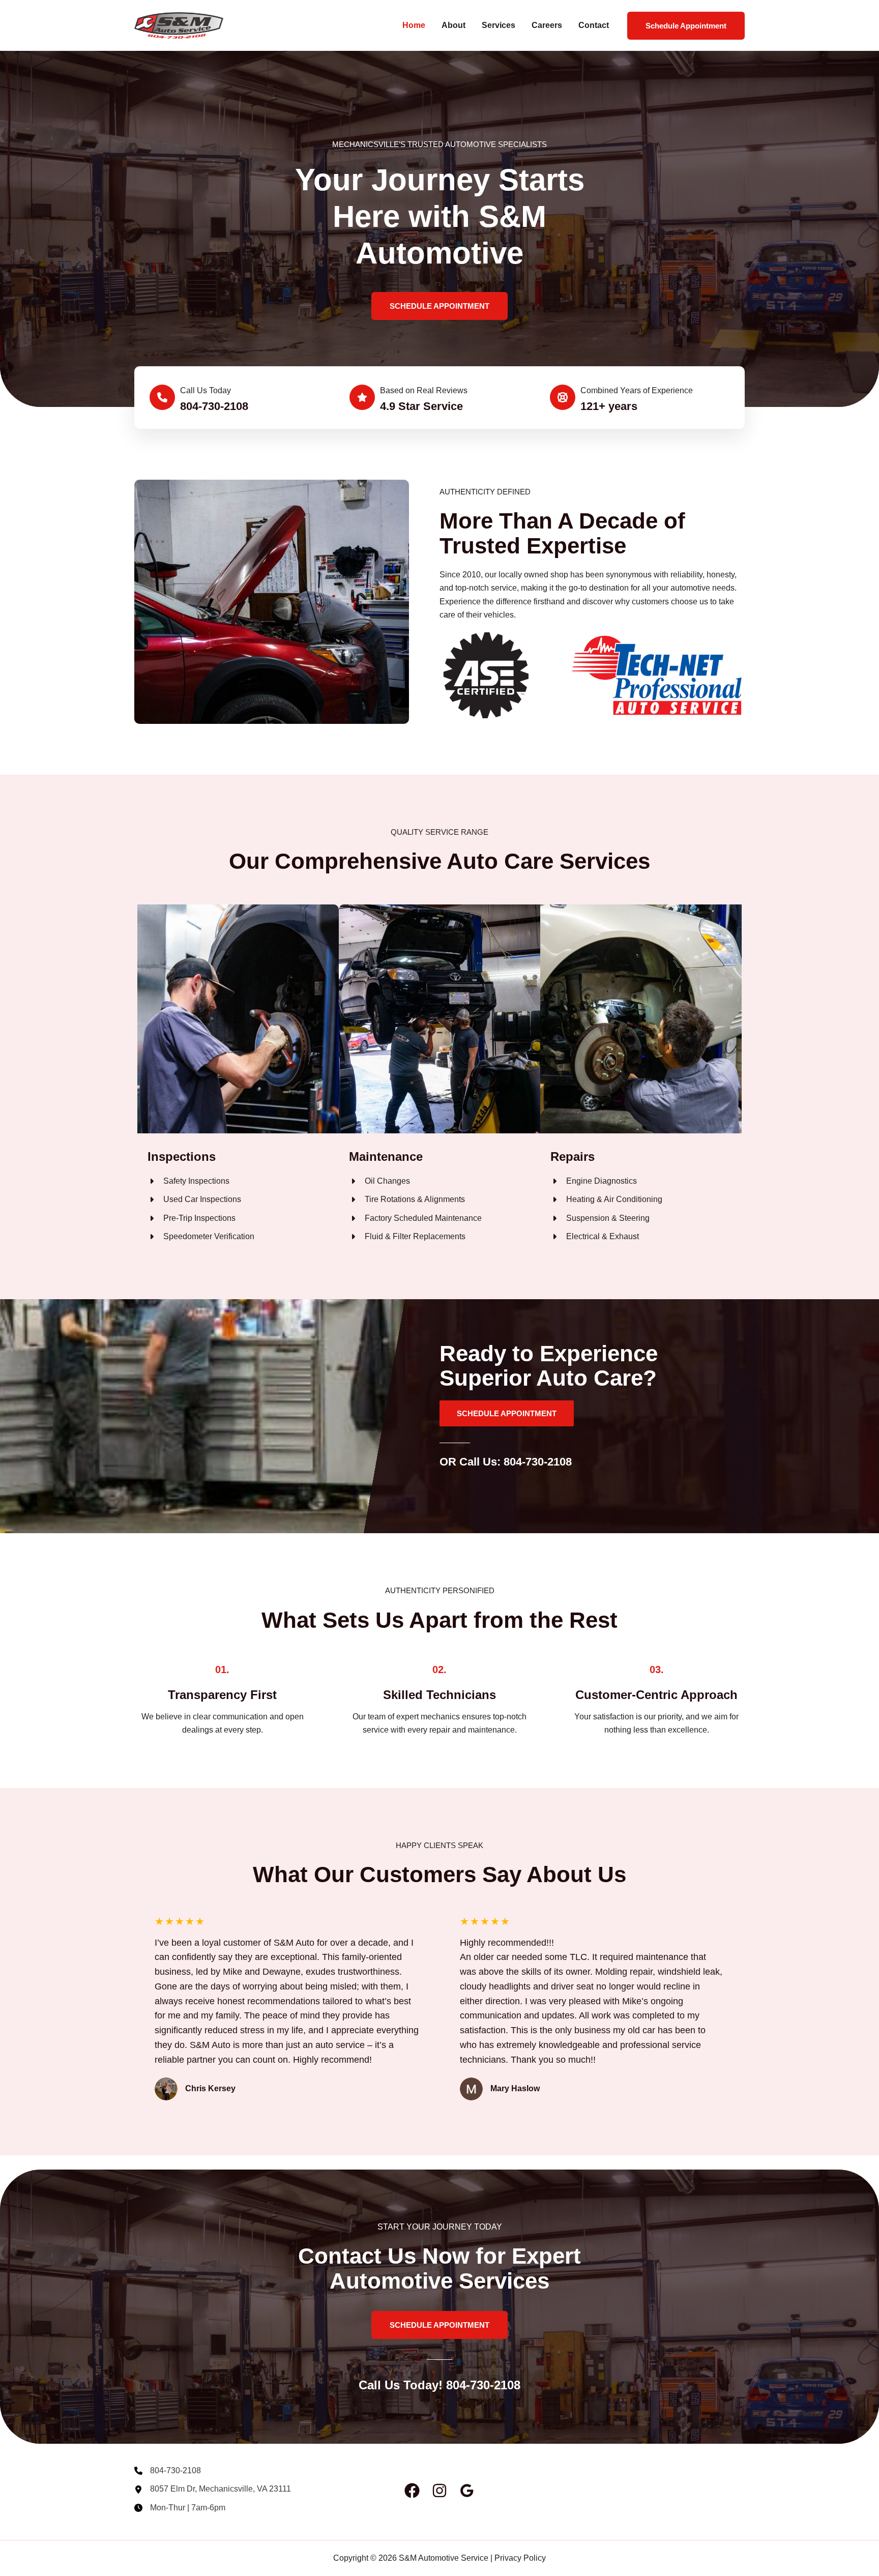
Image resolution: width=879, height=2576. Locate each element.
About (453, 25)
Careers (547, 25)
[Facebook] (412, 2491)
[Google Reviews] (467, 2491)
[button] (686, 26)
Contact (594, 25)
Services (499, 25)
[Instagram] (439, 2491)
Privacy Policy (520, 2558)
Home (414, 25)
